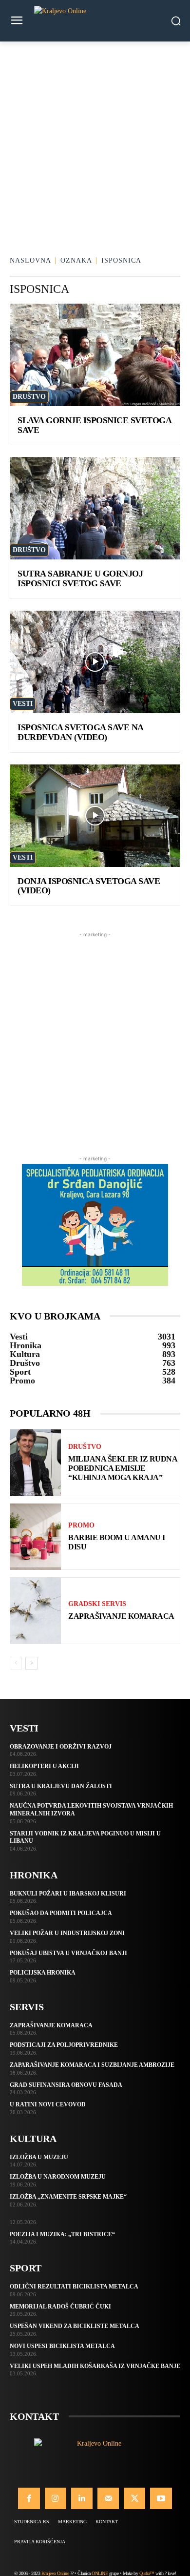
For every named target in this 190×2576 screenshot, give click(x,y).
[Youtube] (161, 2498)
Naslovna (30, 260)
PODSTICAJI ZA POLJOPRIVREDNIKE (64, 2045)
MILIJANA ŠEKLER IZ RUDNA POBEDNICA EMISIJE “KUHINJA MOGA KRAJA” (123, 1468)
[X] (134, 2498)
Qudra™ (147, 2573)
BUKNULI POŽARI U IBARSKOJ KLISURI (68, 1894)
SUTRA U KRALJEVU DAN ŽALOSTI (61, 1786)
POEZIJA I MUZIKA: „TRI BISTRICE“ (62, 2234)
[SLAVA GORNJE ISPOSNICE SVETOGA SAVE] (95, 355)
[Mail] (108, 2498)
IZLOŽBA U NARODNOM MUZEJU (58, 2177)
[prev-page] (16, 1663)
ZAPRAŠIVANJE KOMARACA (121, 1616)
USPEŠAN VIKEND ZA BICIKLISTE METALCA (75, 2326)
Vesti (23, 704)
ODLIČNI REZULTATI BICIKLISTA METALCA (74, 2287)
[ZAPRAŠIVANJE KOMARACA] (35, 1611)
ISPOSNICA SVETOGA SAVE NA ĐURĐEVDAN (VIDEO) (81, 732)
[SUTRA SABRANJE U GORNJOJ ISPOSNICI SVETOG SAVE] (95, 508)
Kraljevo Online (55, 2573)
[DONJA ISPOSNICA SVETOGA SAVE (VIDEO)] (95, 816)
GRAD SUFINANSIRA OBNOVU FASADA (66, 2085)
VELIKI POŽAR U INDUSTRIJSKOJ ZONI (67, 1933)
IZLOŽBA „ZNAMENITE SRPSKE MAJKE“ (68, 2197)
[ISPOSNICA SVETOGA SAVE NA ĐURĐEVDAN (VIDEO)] (95, 662)
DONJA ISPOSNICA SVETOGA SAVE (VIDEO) (89, 886)
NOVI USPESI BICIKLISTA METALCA (62, 2346)
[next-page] (31, 1663)
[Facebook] (29, 2498)
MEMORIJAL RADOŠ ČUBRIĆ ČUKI (60, 2307)
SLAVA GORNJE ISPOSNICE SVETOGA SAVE (95, 425)
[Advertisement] (95, 142)
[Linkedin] (82, 2498)
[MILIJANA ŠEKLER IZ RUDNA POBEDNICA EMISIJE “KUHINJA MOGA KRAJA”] (35, 1463)
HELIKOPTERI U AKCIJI (44, 1766)
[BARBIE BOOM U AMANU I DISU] (35, 1537)
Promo (81, 1525)
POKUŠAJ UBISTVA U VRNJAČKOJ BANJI (68, 1953)
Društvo (29, 397)
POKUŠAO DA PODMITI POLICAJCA (61, 1913)
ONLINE (100, 2573)
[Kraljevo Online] (95, 21)
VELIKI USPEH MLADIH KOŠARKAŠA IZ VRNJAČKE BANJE (95, 2366)
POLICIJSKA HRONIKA (43, 1973)
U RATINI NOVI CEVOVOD (48, 2104)
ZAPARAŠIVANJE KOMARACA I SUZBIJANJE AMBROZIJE (92, 2065)
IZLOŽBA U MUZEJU (39, 2157)
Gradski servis (97, 1604)
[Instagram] (56, 2498)
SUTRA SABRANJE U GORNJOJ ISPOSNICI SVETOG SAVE (80, 578)
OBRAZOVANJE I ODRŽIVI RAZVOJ (61, 1747)
